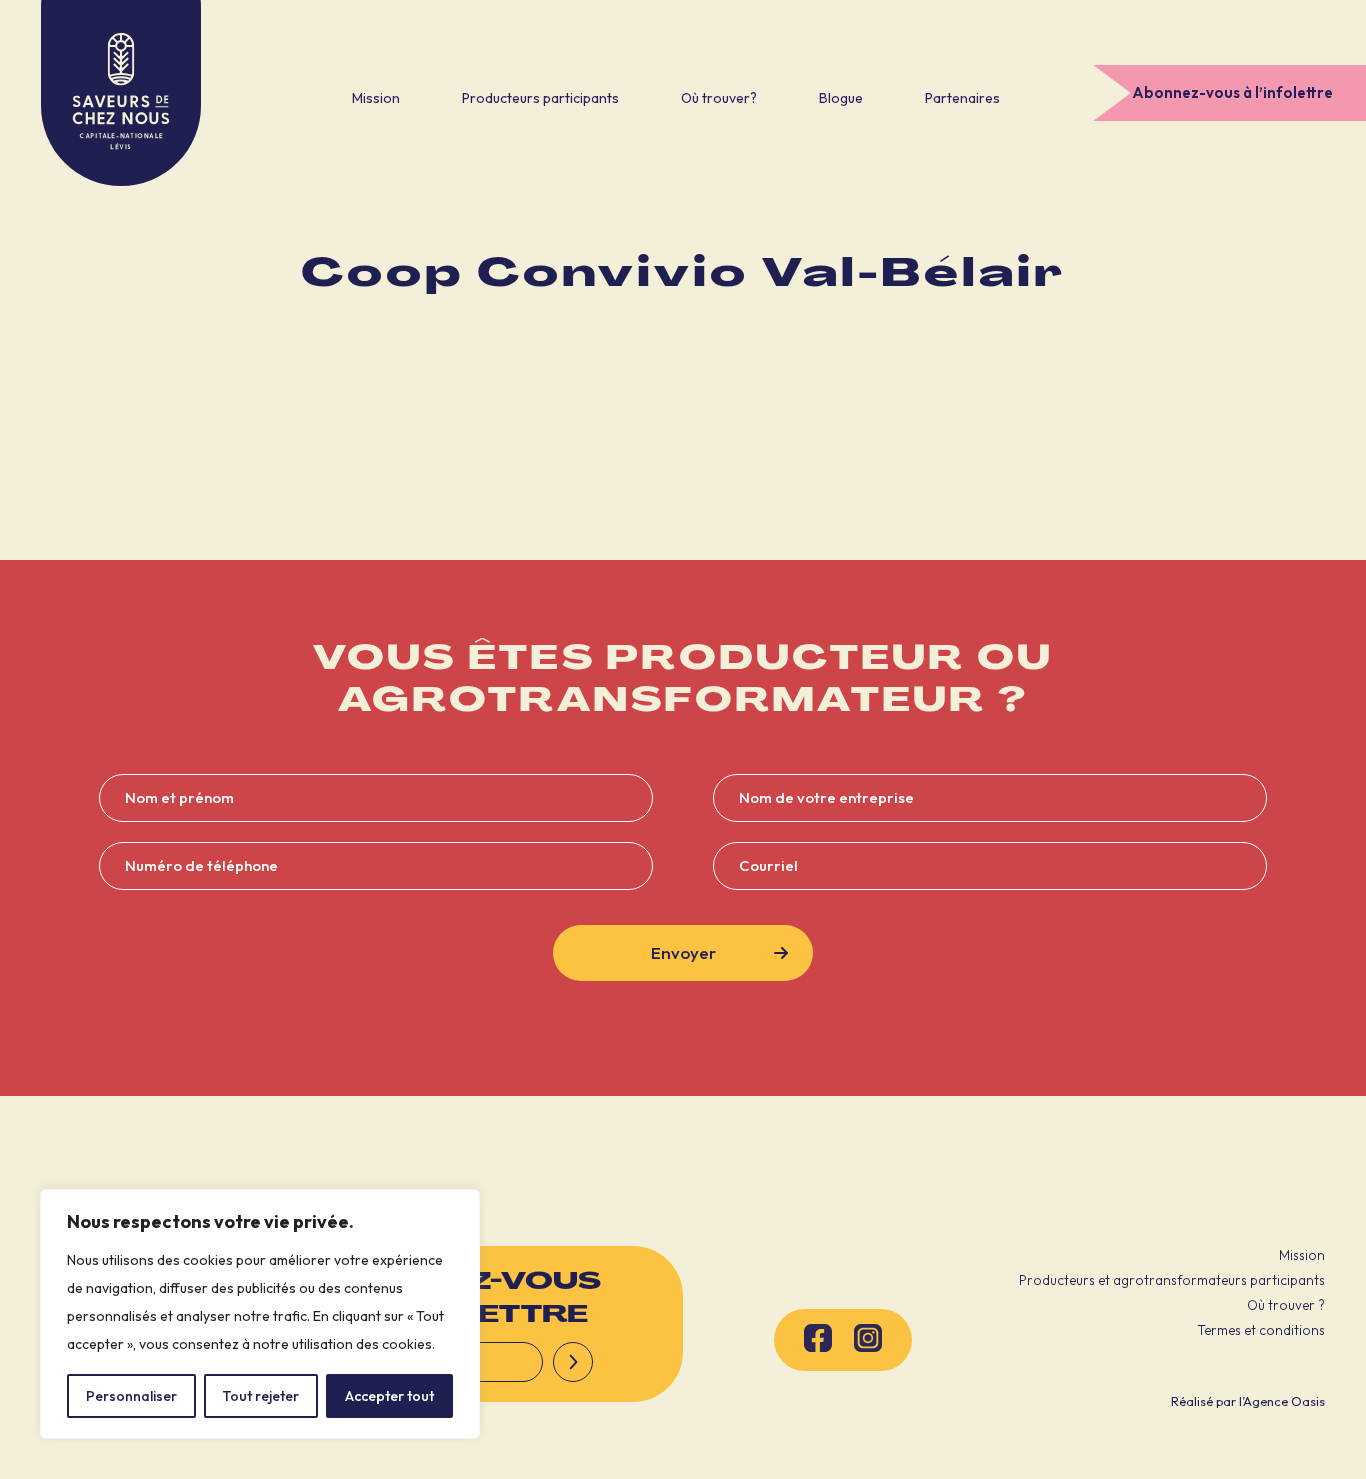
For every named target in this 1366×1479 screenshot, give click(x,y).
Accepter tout (389, 1396)
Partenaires (962, 98)
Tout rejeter (260, 1396)
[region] (260, 1314)
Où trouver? (719, 98)
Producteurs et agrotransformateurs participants (1172, 1280)
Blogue (841, 98)
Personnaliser (131, 1396)
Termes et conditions (1261, 1330)
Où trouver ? (1286, 1305)
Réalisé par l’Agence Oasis (1248, 1401)
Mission (376, 98)
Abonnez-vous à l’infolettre (1232, 92)
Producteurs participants (540, 98)
